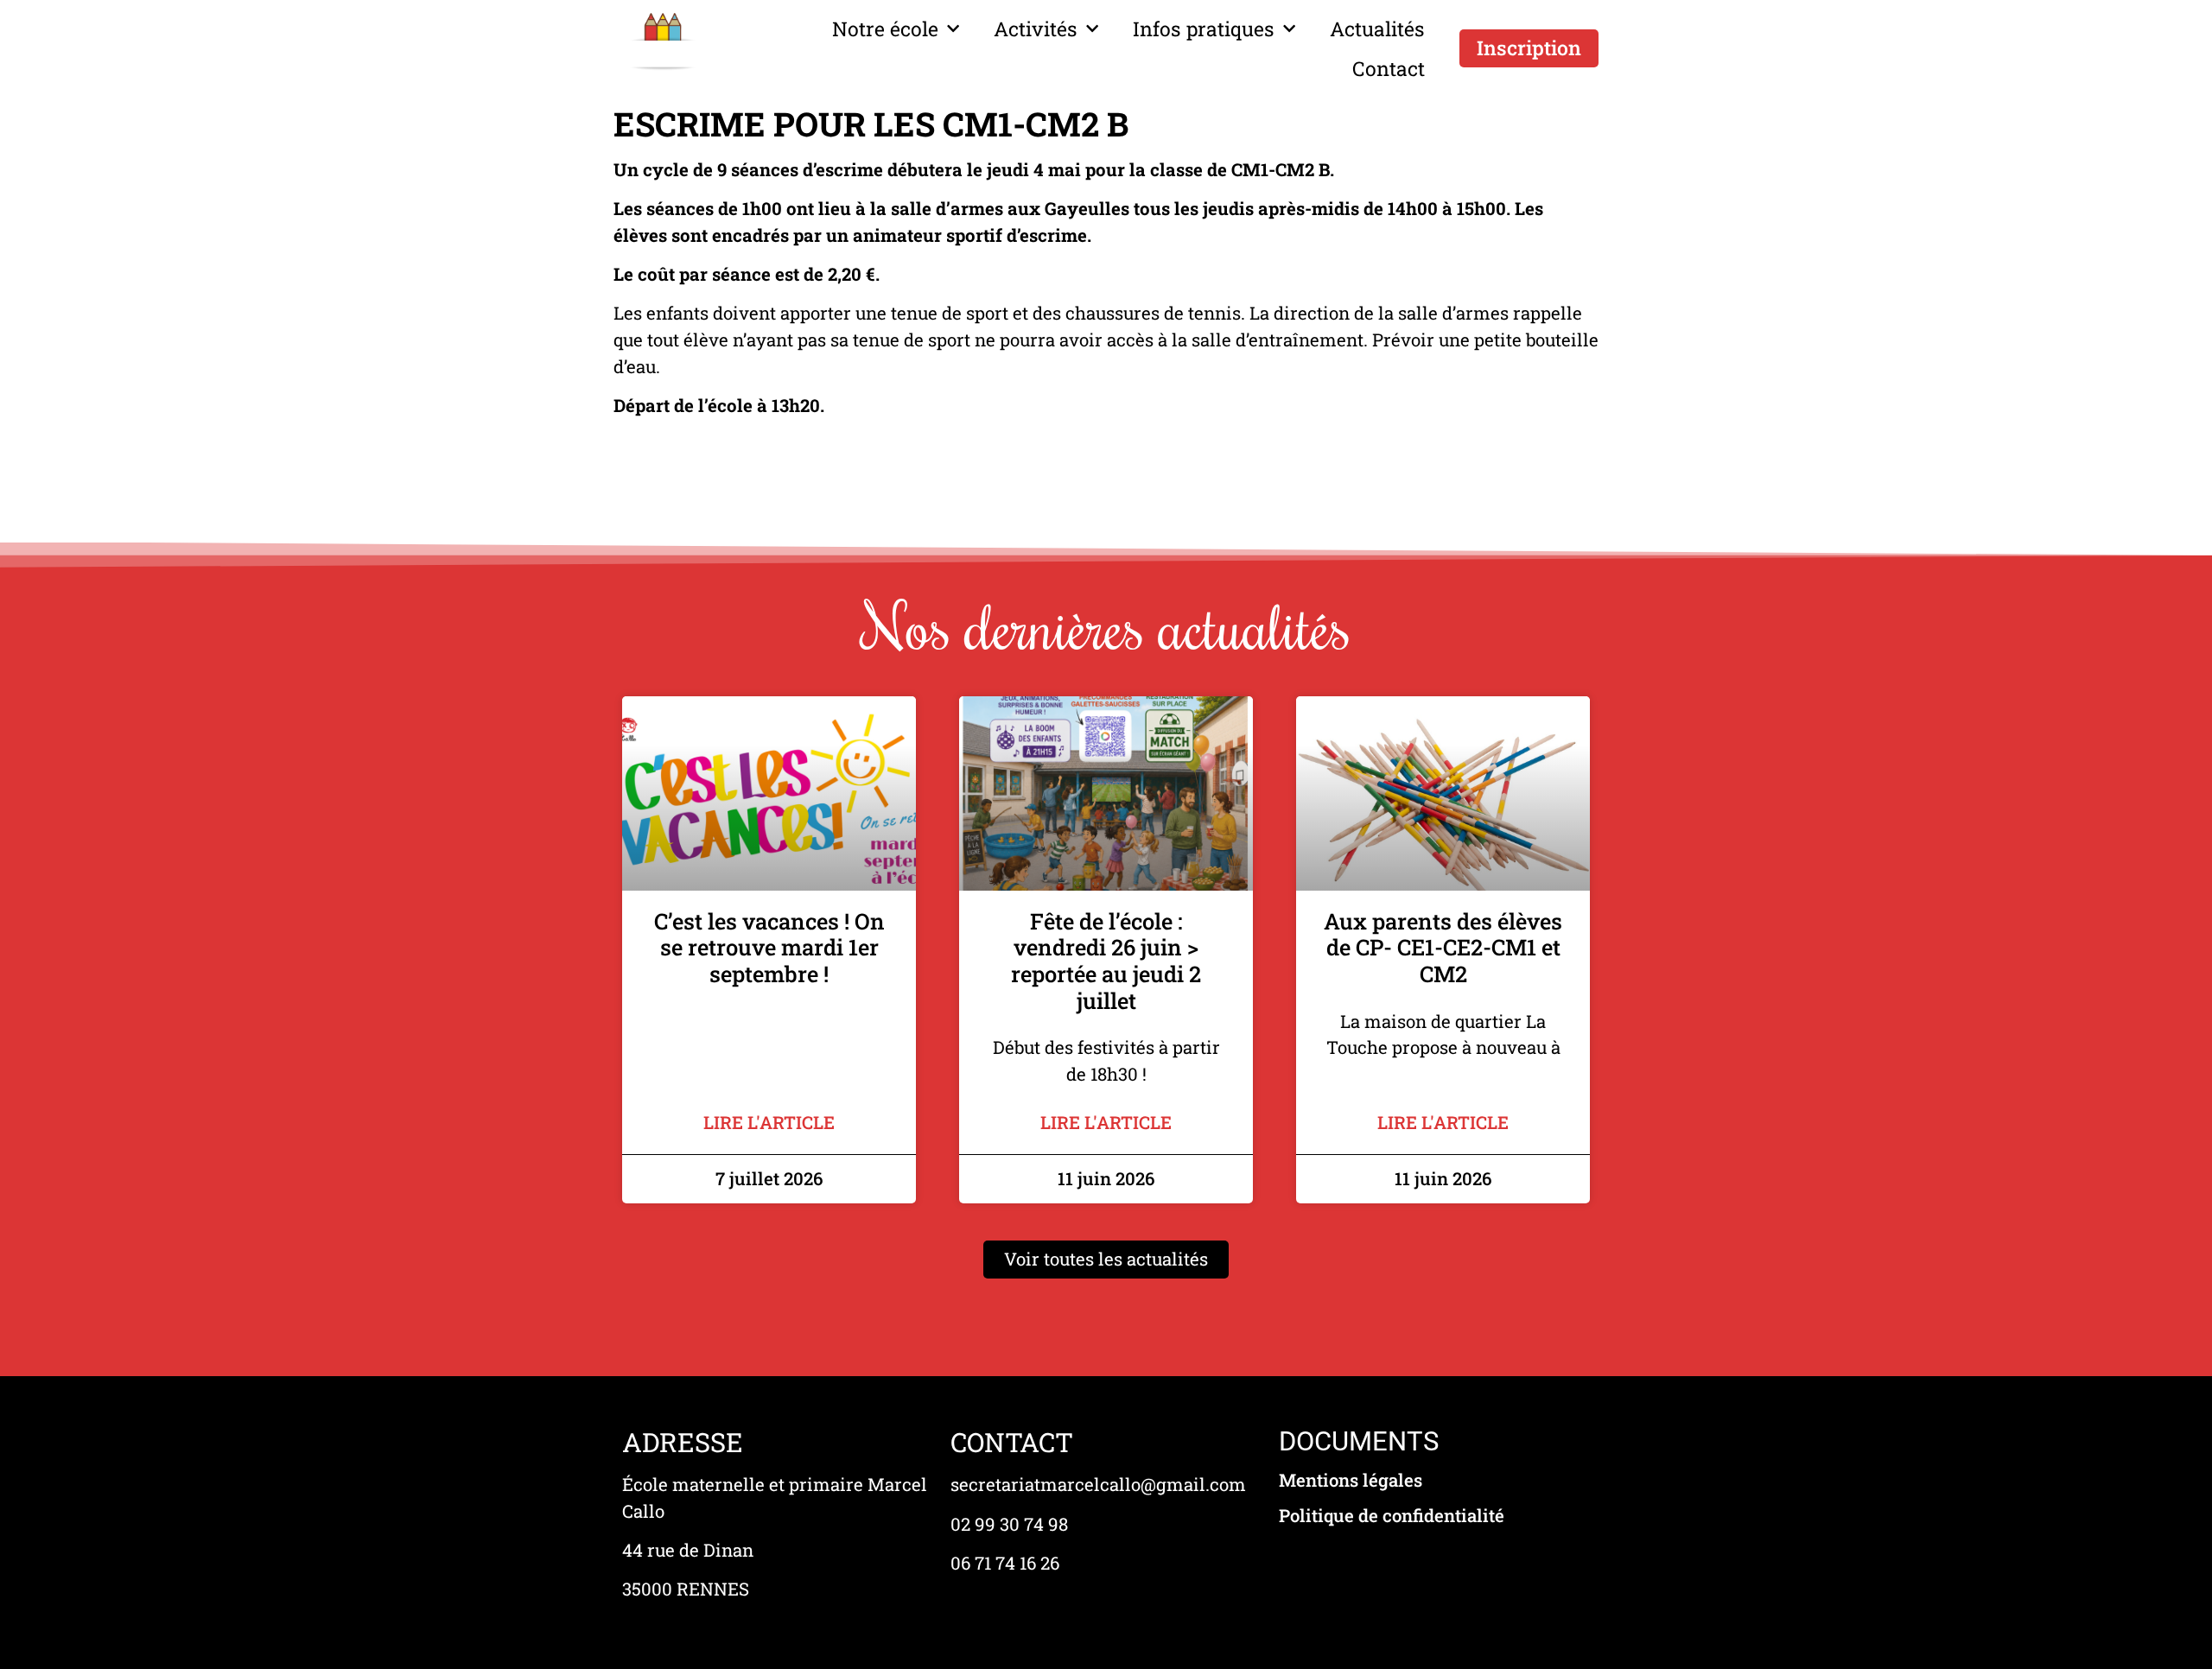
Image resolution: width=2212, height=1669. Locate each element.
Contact (1389, 68)
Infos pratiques (1204, 29)
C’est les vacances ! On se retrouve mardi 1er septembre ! (769, 947)
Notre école (885, 29)
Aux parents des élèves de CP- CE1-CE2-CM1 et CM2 (1443, 947)
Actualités (1377, 29)
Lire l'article (769, 1123)
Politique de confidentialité (1392, 1516)
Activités (1036, 29)
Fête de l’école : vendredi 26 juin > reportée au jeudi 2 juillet (1106, 961)
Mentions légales (1351, 1480)
